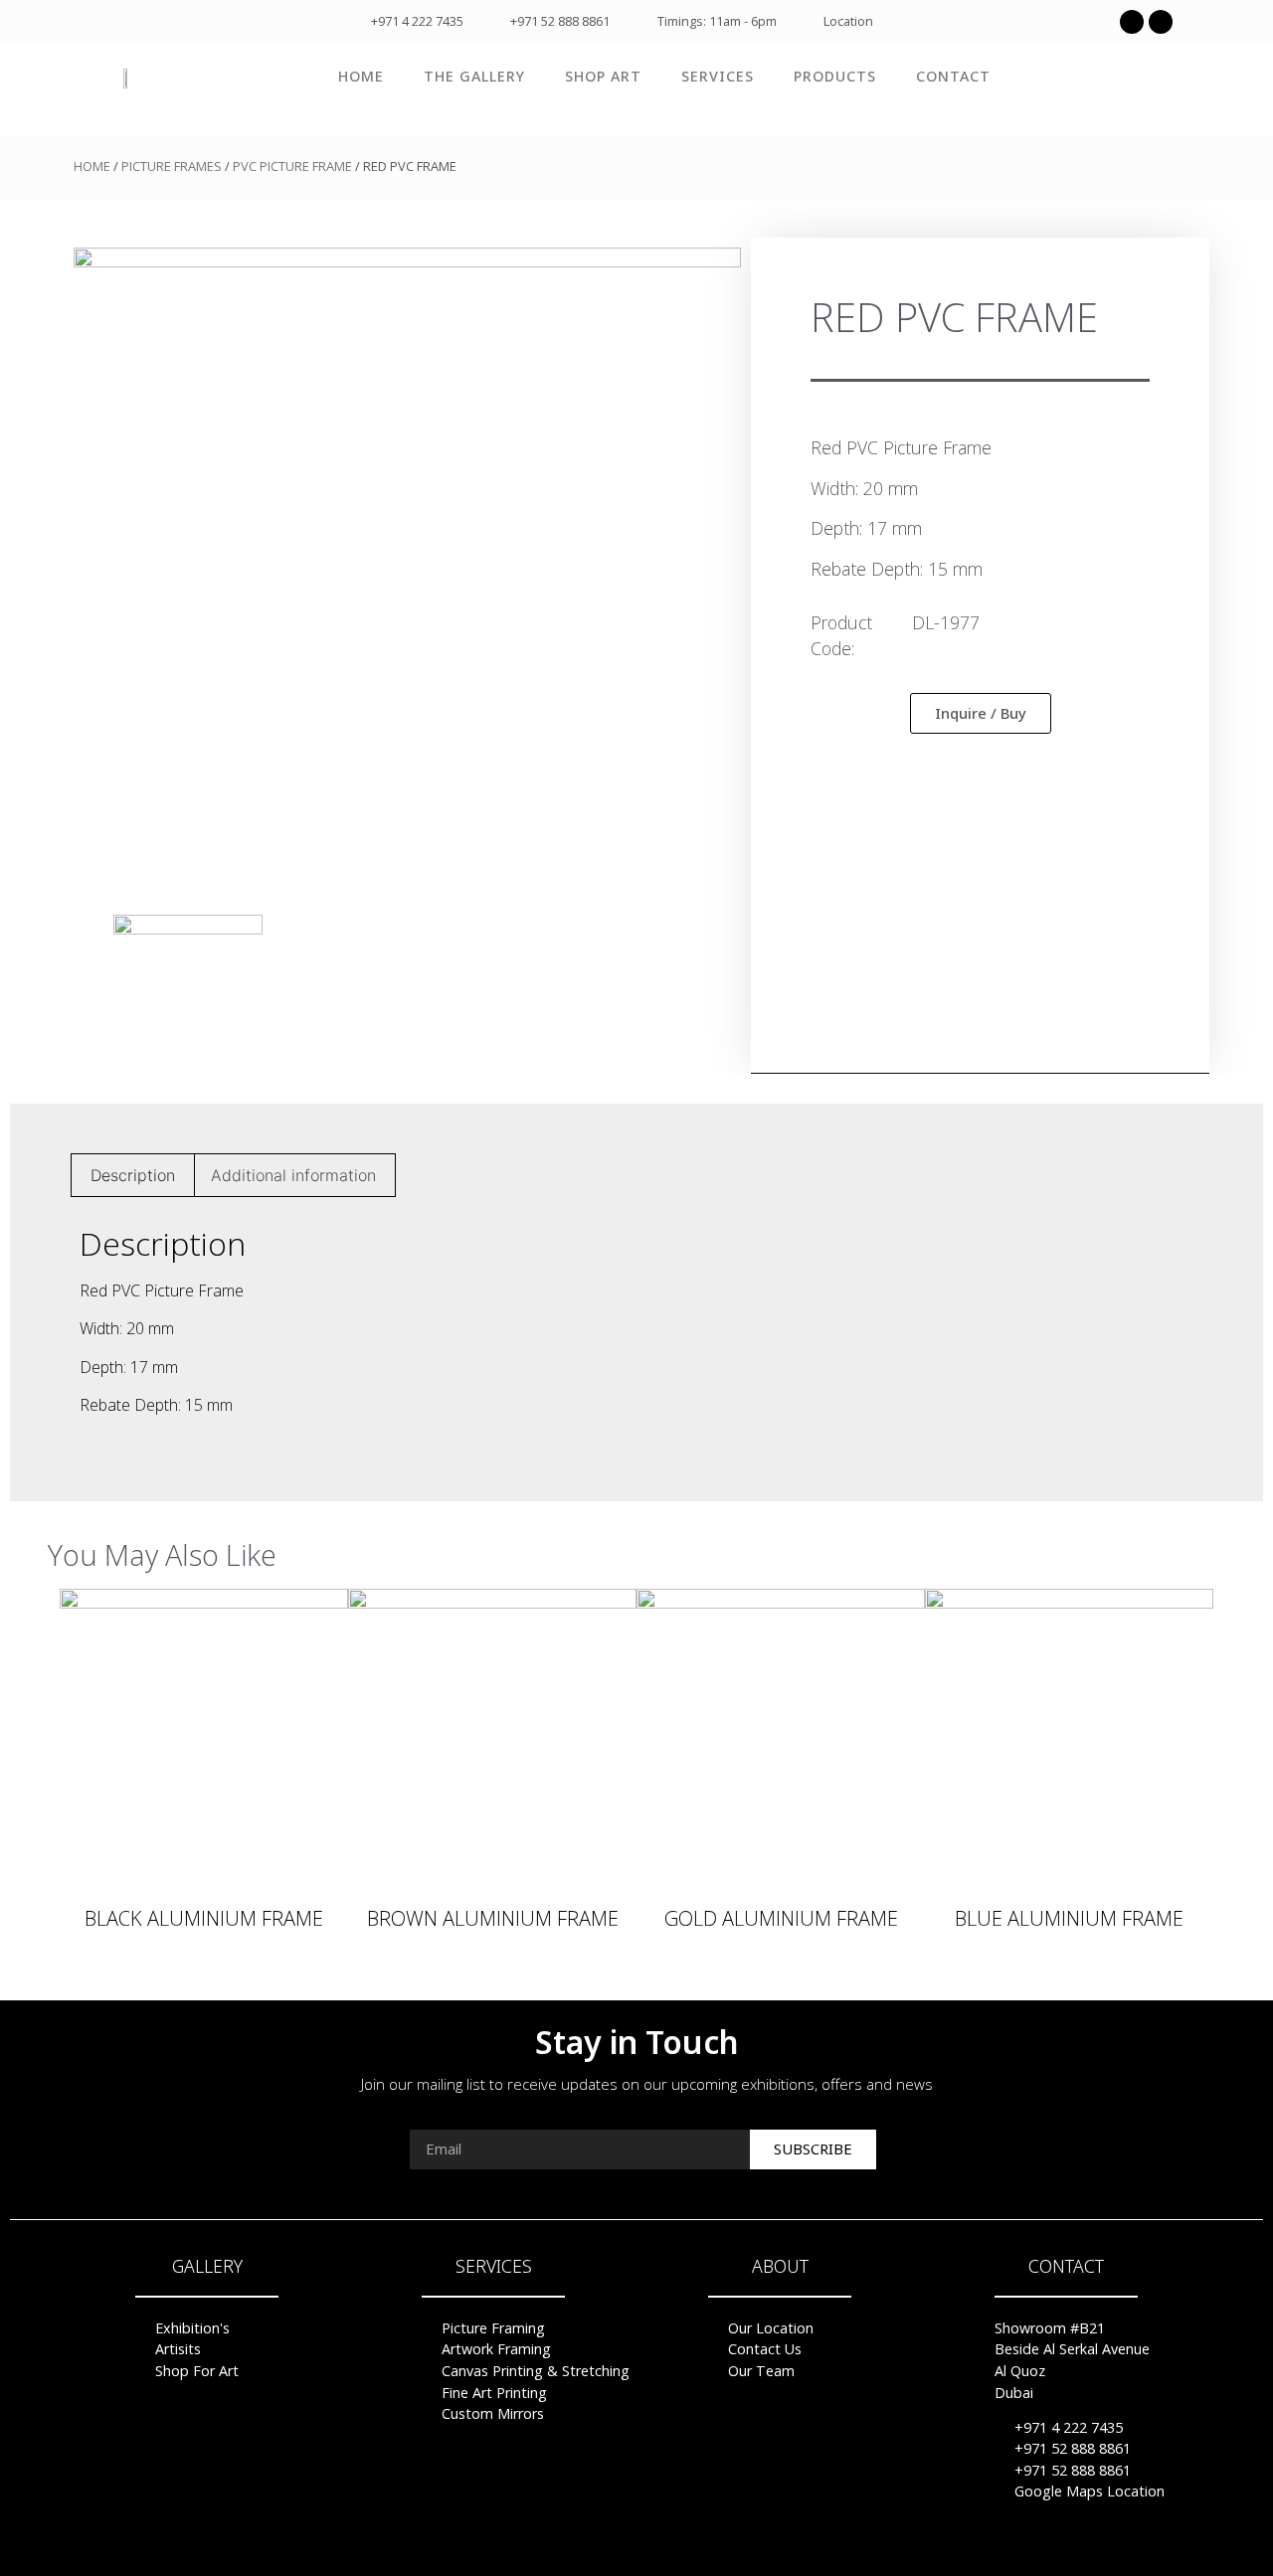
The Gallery (474, 76)
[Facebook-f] (599, 2546)
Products (835, 76)
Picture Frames (172, 166)
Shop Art (603, 76)
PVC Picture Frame (292, 166)
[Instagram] (1161, 22)
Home (361, 76)
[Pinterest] (636, 2546)
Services (718, 76)
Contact (953, 76)
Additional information (293, 1175)
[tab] (133, 1175)
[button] (981, 713)
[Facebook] (1132, 22)
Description (133, 1175)
